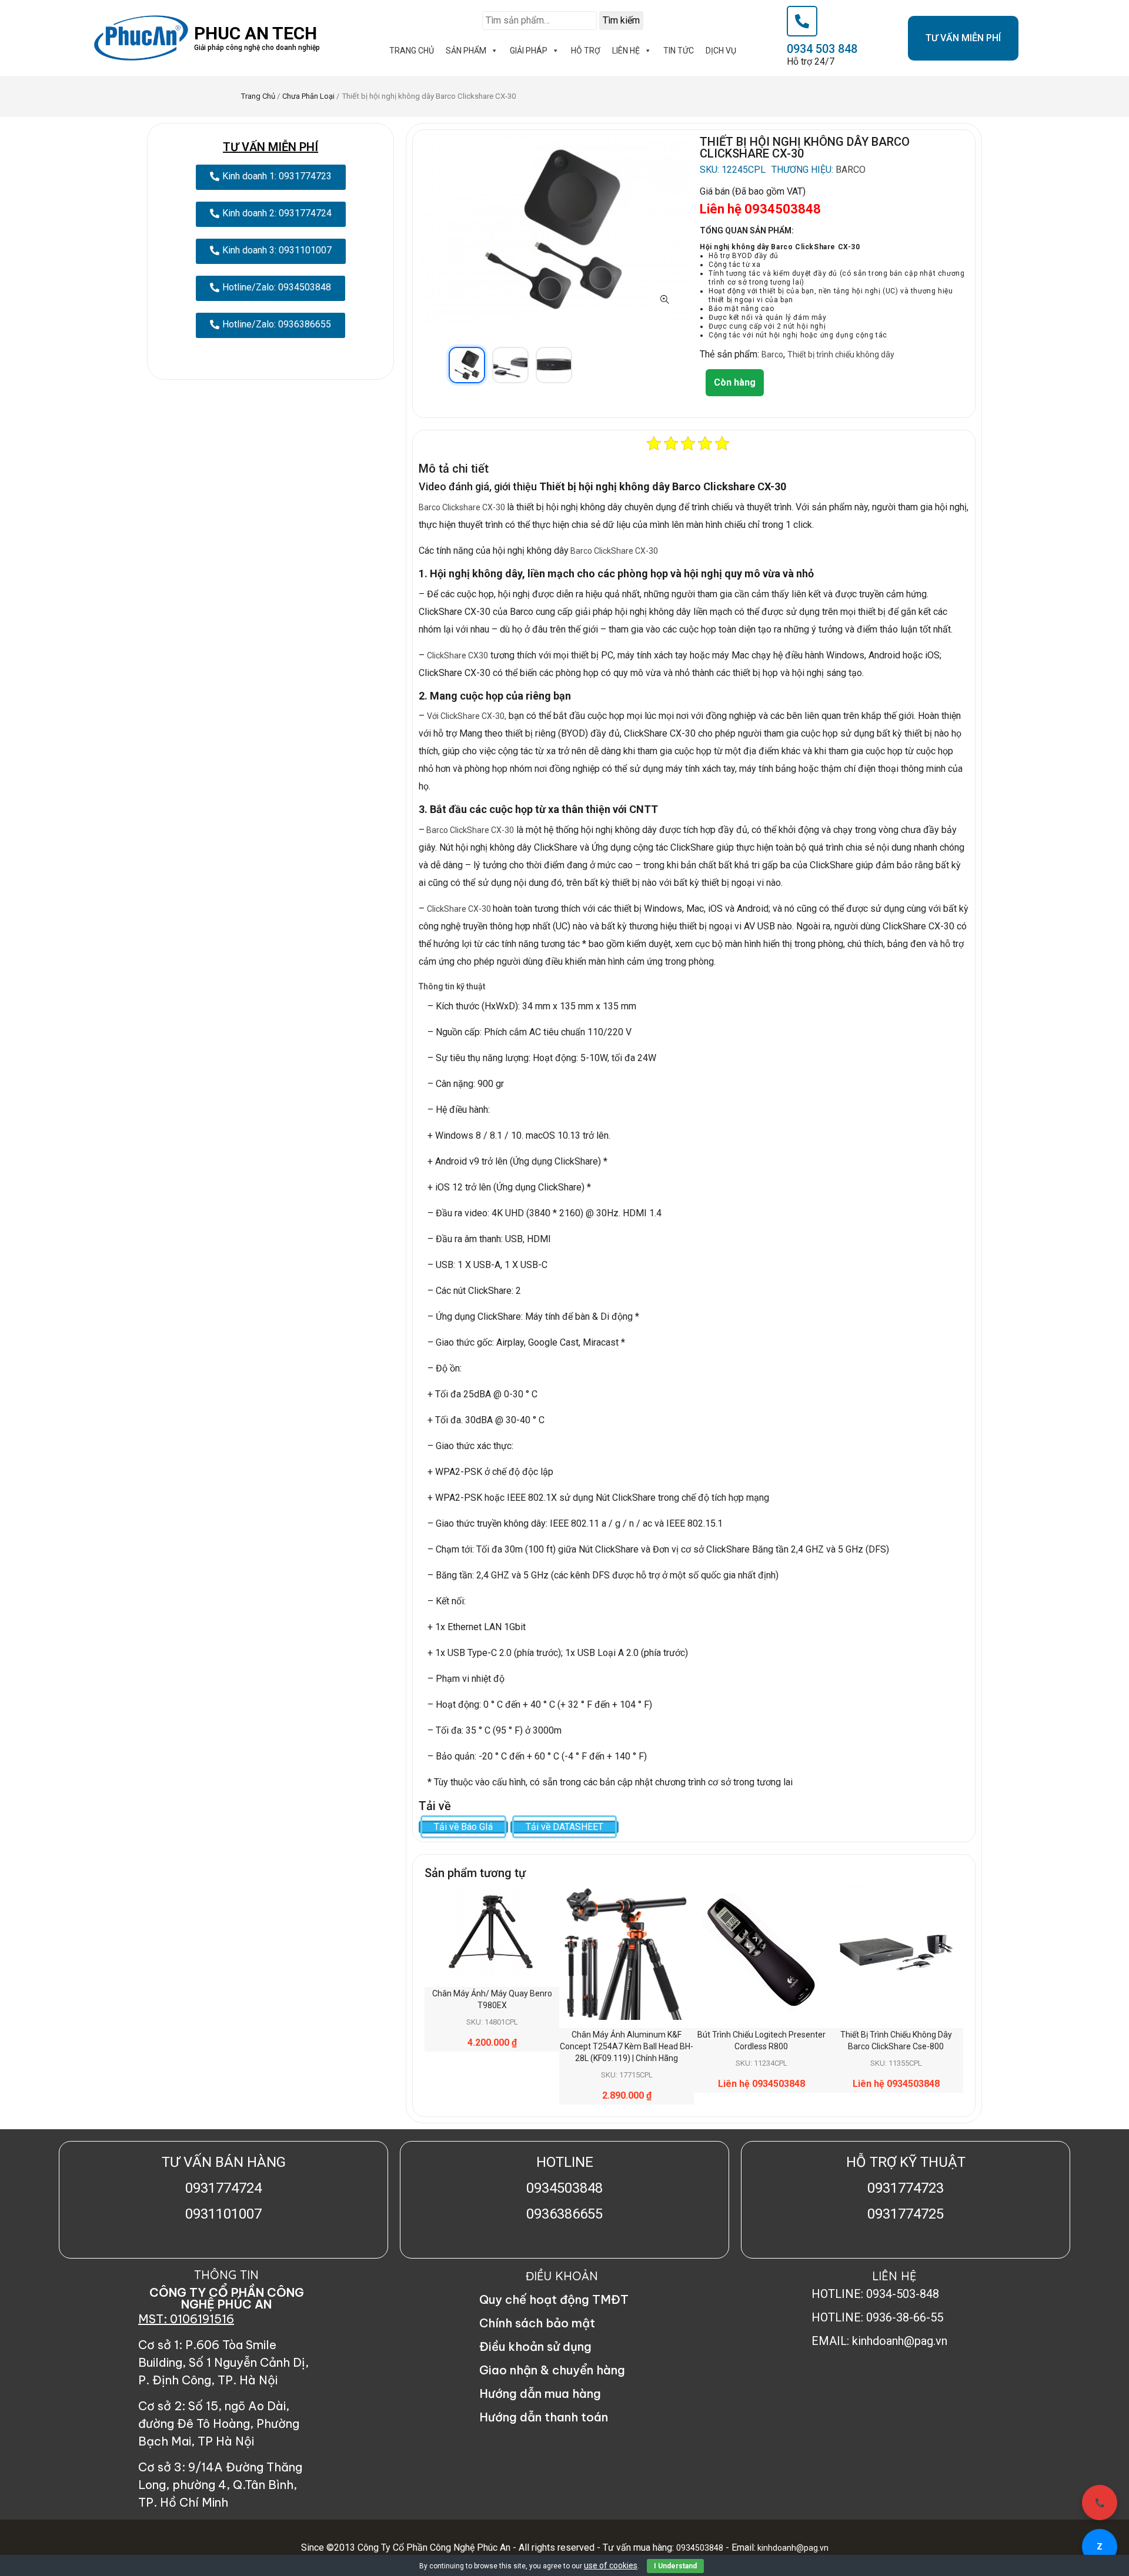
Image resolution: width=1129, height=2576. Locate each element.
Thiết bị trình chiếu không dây (841, 354)
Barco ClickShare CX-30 (613, 551)
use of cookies (611, 2565)
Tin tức (679, 51)
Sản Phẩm (466, 51)
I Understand (675, 2566)
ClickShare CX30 (457, 655)
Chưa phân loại (308, 96)
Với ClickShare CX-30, (467, 716)
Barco (851, 170)
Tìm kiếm (621, 20)
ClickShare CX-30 (460, 909)
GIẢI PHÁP (529, 51)
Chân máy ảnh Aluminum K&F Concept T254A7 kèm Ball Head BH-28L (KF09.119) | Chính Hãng (627, 2046)
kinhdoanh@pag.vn (792, 2548)
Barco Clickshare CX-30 (463, 507)
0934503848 (700, 2548)
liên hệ (626, 51)
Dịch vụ (721, 51)
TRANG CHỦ (412, 51)
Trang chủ (258, 96)
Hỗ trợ (586, 51)
